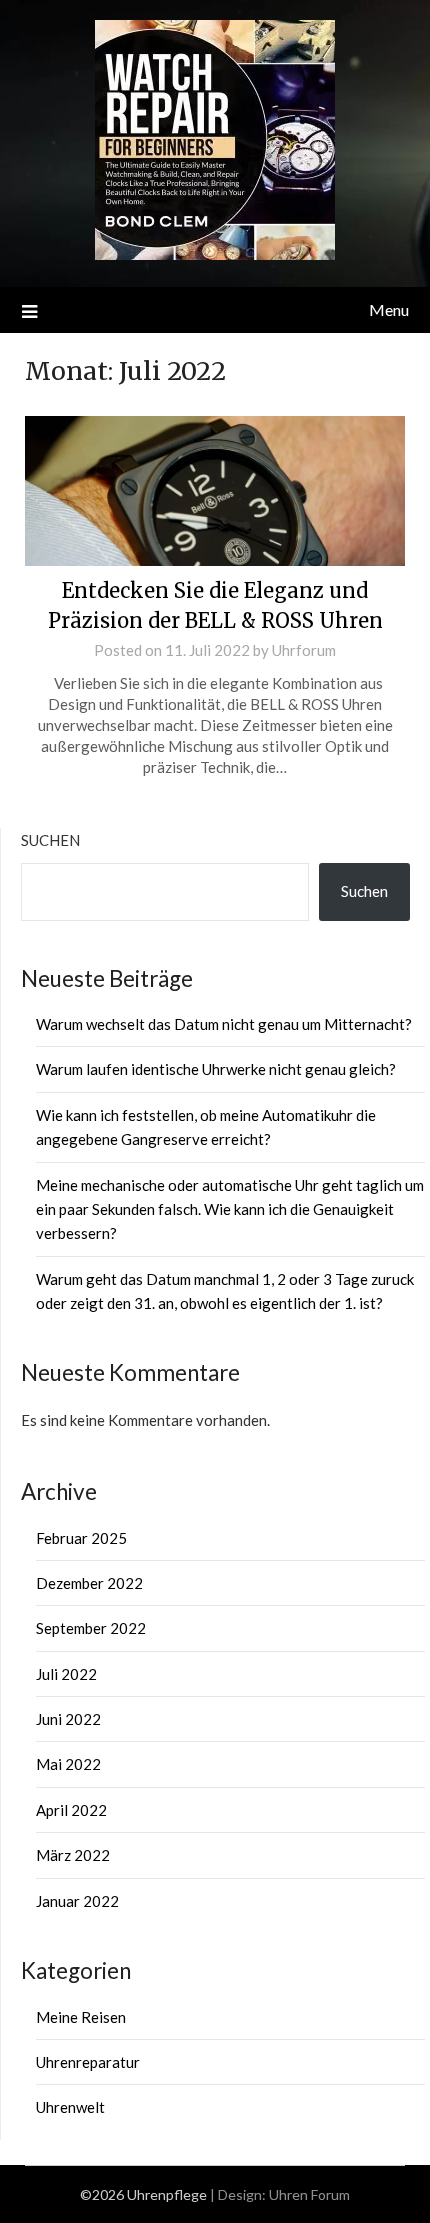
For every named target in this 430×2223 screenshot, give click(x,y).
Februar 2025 (81, 1538)
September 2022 (91, 1628)
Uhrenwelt (70, 2107)
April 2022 (71, 1810)
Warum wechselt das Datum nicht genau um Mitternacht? (224, 1024)
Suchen (50, 840)
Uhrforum (304, 650)
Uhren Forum (309, 2194)
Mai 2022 (68, 1764)
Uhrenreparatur (88, 2062)
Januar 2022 (77, 1901)
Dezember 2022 (89, 1583)
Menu (389, 309)
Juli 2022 (66, 1674)
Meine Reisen (81, 2017)
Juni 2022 (68, 1719)
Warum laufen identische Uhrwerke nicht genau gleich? (216, 1069)
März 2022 (73, 1855)
